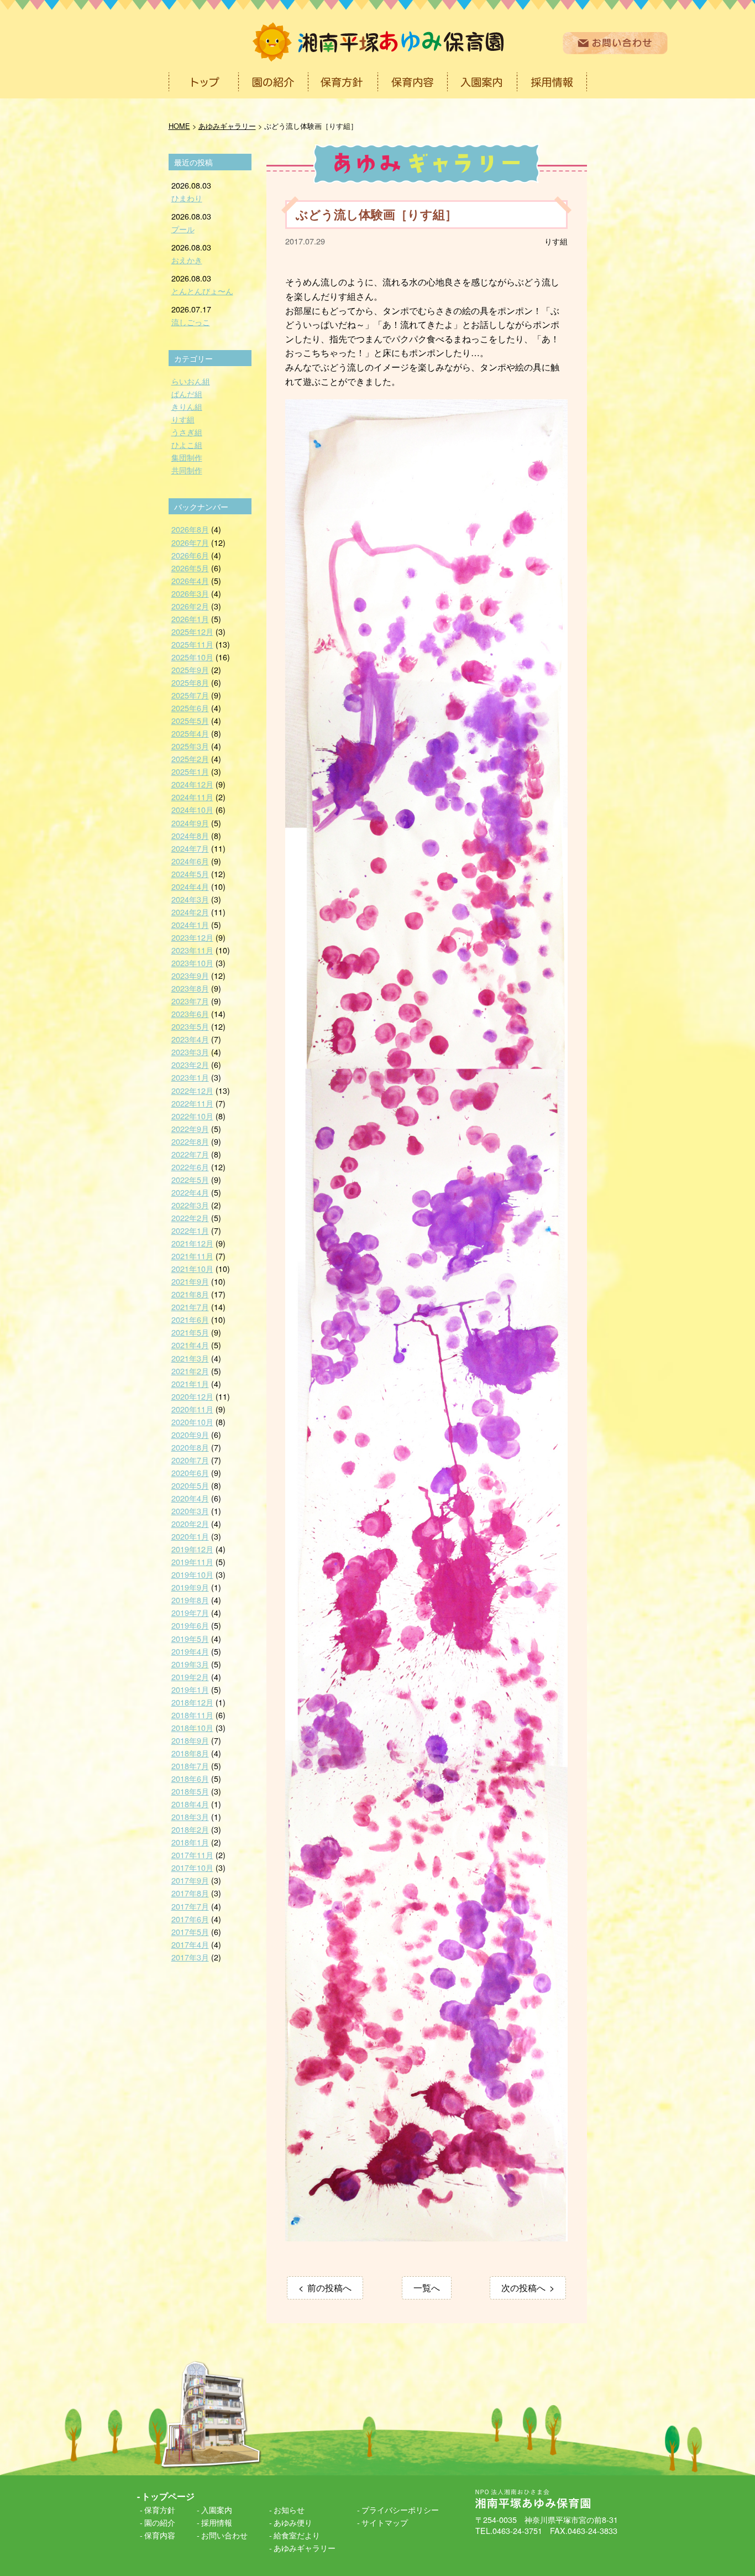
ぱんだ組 (187, 393)
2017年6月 (190, 1919)
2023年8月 (190, 988)
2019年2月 (190, 1677)
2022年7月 (190, 1154)
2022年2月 (190, 1217)
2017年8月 (190, 1893)
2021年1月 (190, 1383)
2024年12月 (192, 784)
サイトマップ (385, 2522)
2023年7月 (190, 1001)
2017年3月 (190, 1957)
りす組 (556, 241)
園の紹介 (160, 2522)
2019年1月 (190, 1689)
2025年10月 (192, 657)
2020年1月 (190, 1536)
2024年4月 (190, 886)
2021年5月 (190, 1332)
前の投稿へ (329, 2288)
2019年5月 (190, 1638)
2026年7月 (190, 542)
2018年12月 (192, 1702)
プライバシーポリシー (400, 2509)
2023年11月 (192, 950)
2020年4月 (190, 1498)
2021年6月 (190, 1319)
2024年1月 (190, 924)
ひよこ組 (187, 444)
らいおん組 (191, 381)
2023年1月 (190, 1077)
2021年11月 (192, 1256)
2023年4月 (190, 1039)
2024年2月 (190, 912)
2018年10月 (192, 1727)
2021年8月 (190, 1294)
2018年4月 (190, 1804)
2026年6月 (190, 555)
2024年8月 (190, 835)
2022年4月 (190, 1192)
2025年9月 (190, 669)
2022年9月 (190, 1128)
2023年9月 (190, 975)
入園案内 (217, 2509)
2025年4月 (190, 733)
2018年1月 (190, 1842)
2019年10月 (192, 1574)
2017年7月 (190, 1906)
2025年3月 (190, 746)
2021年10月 (192, 1268)
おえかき (187, 260)
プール (183, 229)
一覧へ (427, 2288)
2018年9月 (190, 1740)
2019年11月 (192, 1561)
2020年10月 (192, 1422)
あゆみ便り (293, 2522)
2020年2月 (190, 1523)
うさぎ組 (187, 432)
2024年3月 (190, 899)
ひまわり (187, 198)
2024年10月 (192, 809)
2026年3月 (190, 593)
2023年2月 (190, 1064)
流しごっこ (191, 322)
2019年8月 (190, 1600)
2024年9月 (190, 823)
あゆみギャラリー (305, 2548)
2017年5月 (190, 1931)
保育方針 (160, 2509)
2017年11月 (192, 1855)
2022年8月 (190, 1141)
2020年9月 (190, 1434)
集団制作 (187, 457)
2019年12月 (192, 1549)
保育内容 (160, 2535)
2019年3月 (190, 1664)
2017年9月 (190, 1880)
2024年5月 (190, 874)
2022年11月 (192, 1103)
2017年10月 (192, 1867)
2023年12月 (192, 937)
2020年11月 (192, 1409)
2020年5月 (190, 1485)
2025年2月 (190, 758)
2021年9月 (190, 1281)
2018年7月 (190, 1766)
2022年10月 (192, 1116)
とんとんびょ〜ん (202, 291)
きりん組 (187, 406)
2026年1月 (190, 619)
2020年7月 (190, 1460)
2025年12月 (192, 631)
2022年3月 (190, 1205)
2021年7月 (190, 1307)
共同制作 (187, 470)
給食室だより (297, 2535)
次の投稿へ (523, 2288)
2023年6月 (190, 1013)
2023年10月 (192, 963)
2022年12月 (192, 1090)
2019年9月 (190, 1587)
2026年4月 (190, 580)
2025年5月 (190, 720)
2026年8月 (190, 529)
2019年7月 (190, 1612)
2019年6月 (190, 1625)
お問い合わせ (224, 2535)
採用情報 (217, 2522)
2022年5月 (190, 1179)
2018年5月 (190, 1791)
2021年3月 (190, 1358)
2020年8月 (190, 1447)
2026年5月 (190, 568)
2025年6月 (190, 708)
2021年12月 (192, 1243)
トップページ (168, 2496)
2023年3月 (190, 1052)
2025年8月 (190, 682)
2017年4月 (190, 1944)
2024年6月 (190, 861)
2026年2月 (190, 606)
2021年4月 (190, 1345)
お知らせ (289, 2509)
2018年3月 (190, 1816)
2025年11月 (192, 644)
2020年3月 (190, 1511)
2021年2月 (190, 1371)
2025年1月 (190, 771)
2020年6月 (190, 1472)
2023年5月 (190, 1026)
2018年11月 (192, 1715)
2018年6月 (190, 1778)
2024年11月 (192, 797)
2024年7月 (190, 848)
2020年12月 (192, 1396)
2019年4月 (190, 1651)
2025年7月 (190, 695)
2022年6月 (190, 1167)
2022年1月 (190, 1230)
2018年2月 (190, 1829)
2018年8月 (190, 1753)
